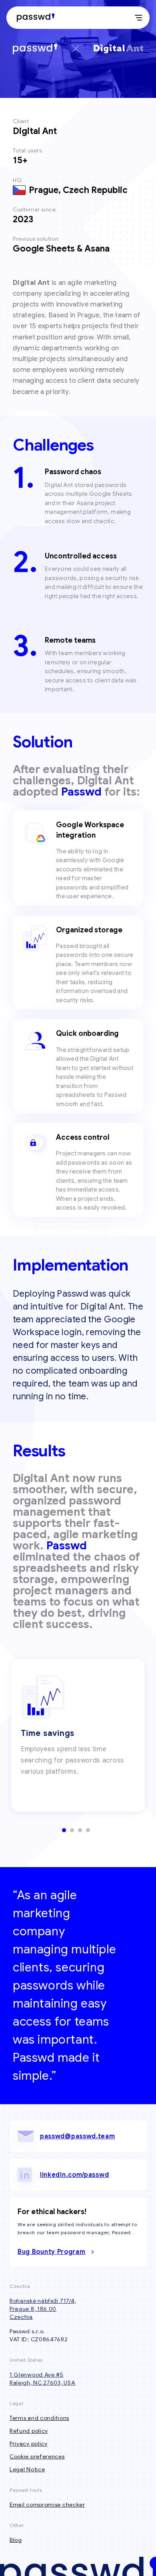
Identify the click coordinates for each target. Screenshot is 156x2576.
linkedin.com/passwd (74, 2175)
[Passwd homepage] (34, 18)
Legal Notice (27, 2469)
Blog (16, 2540)
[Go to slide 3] (80, 1830)
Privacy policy (29, 2444)
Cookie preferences (37, 2456)
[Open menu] (138, 18)
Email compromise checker (47, 2505)
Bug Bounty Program (52, 2252)
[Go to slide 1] (64, 1830)
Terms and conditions (39, 2418)
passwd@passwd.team (78, 2136)
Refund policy (29, 2431)
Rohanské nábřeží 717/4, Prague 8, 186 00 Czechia (43, 2309)
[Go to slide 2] (72, 1830)
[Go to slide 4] (88, 1830)
